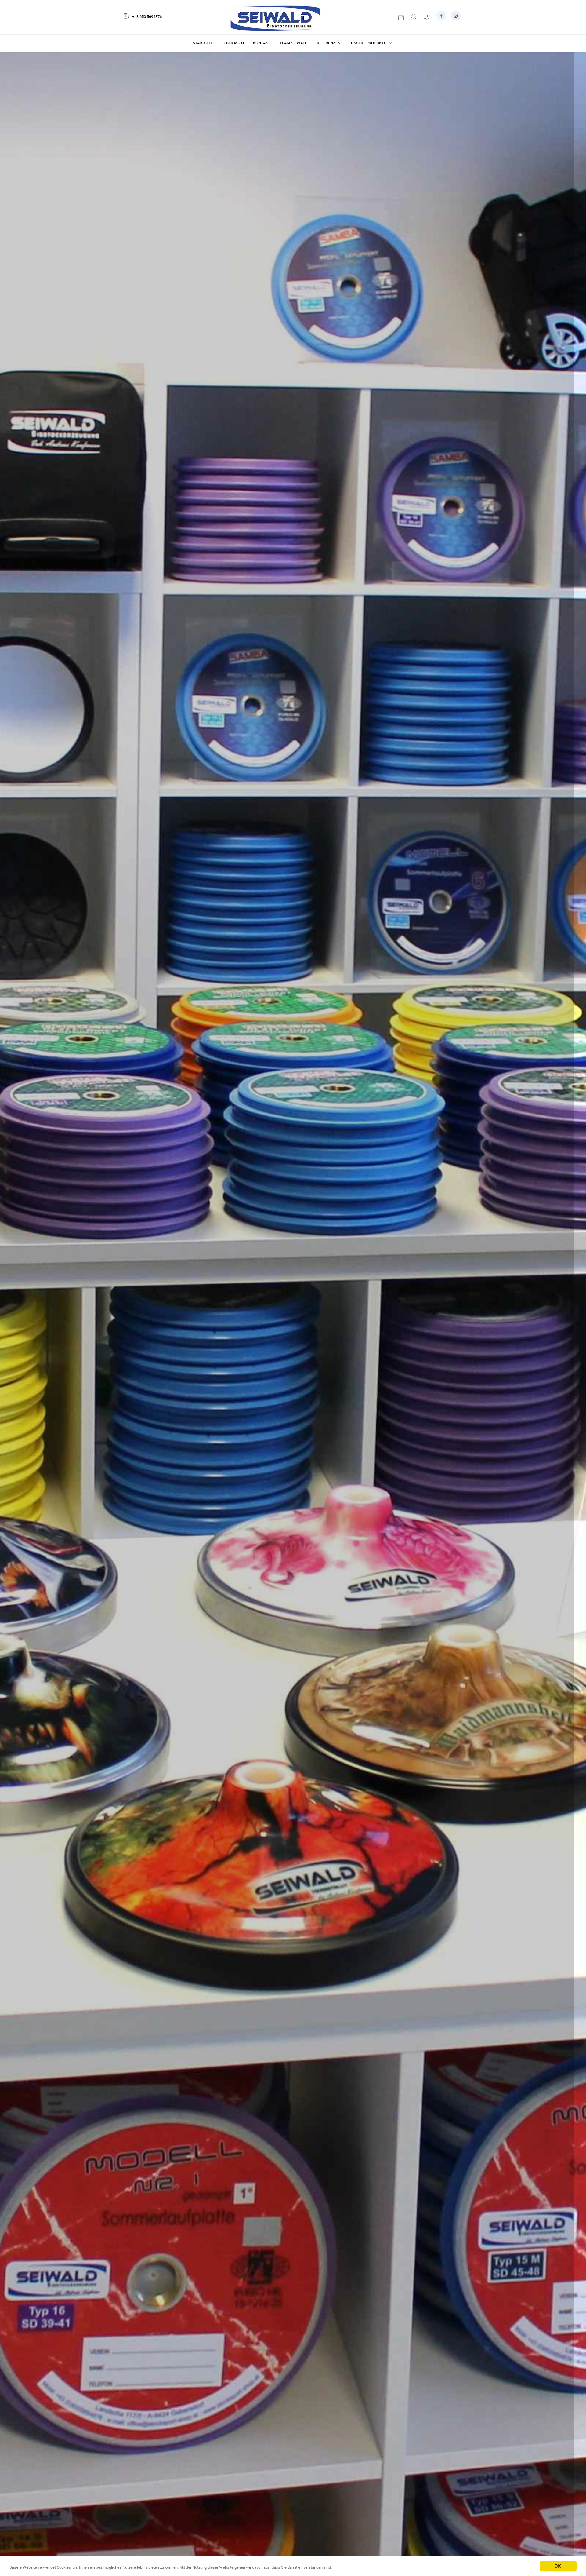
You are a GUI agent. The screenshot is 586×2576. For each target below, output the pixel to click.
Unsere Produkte (369, 43)
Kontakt (262, 43)
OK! (558, 2566)
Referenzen (329, 43)
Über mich (234, 43)
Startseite (204, 43)
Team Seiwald (294, 43)
